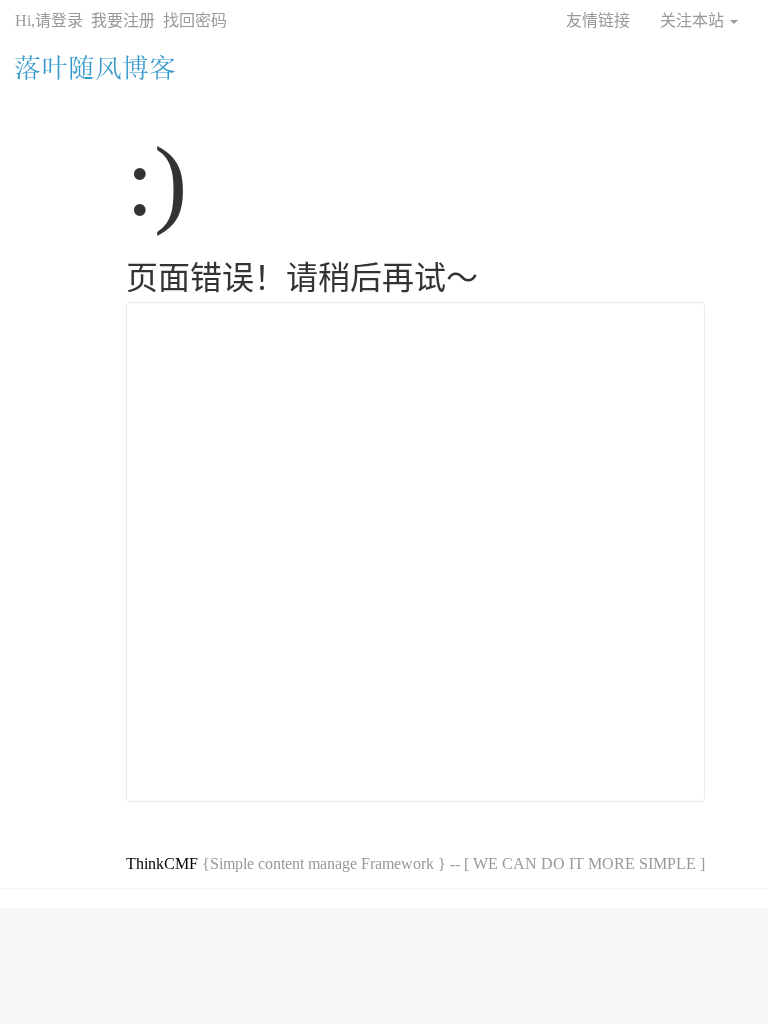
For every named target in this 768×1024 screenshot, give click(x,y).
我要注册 (123, 20)
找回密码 (195, 20)
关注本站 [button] (694, 20)
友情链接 (598, 20)
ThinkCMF (162, 863)
